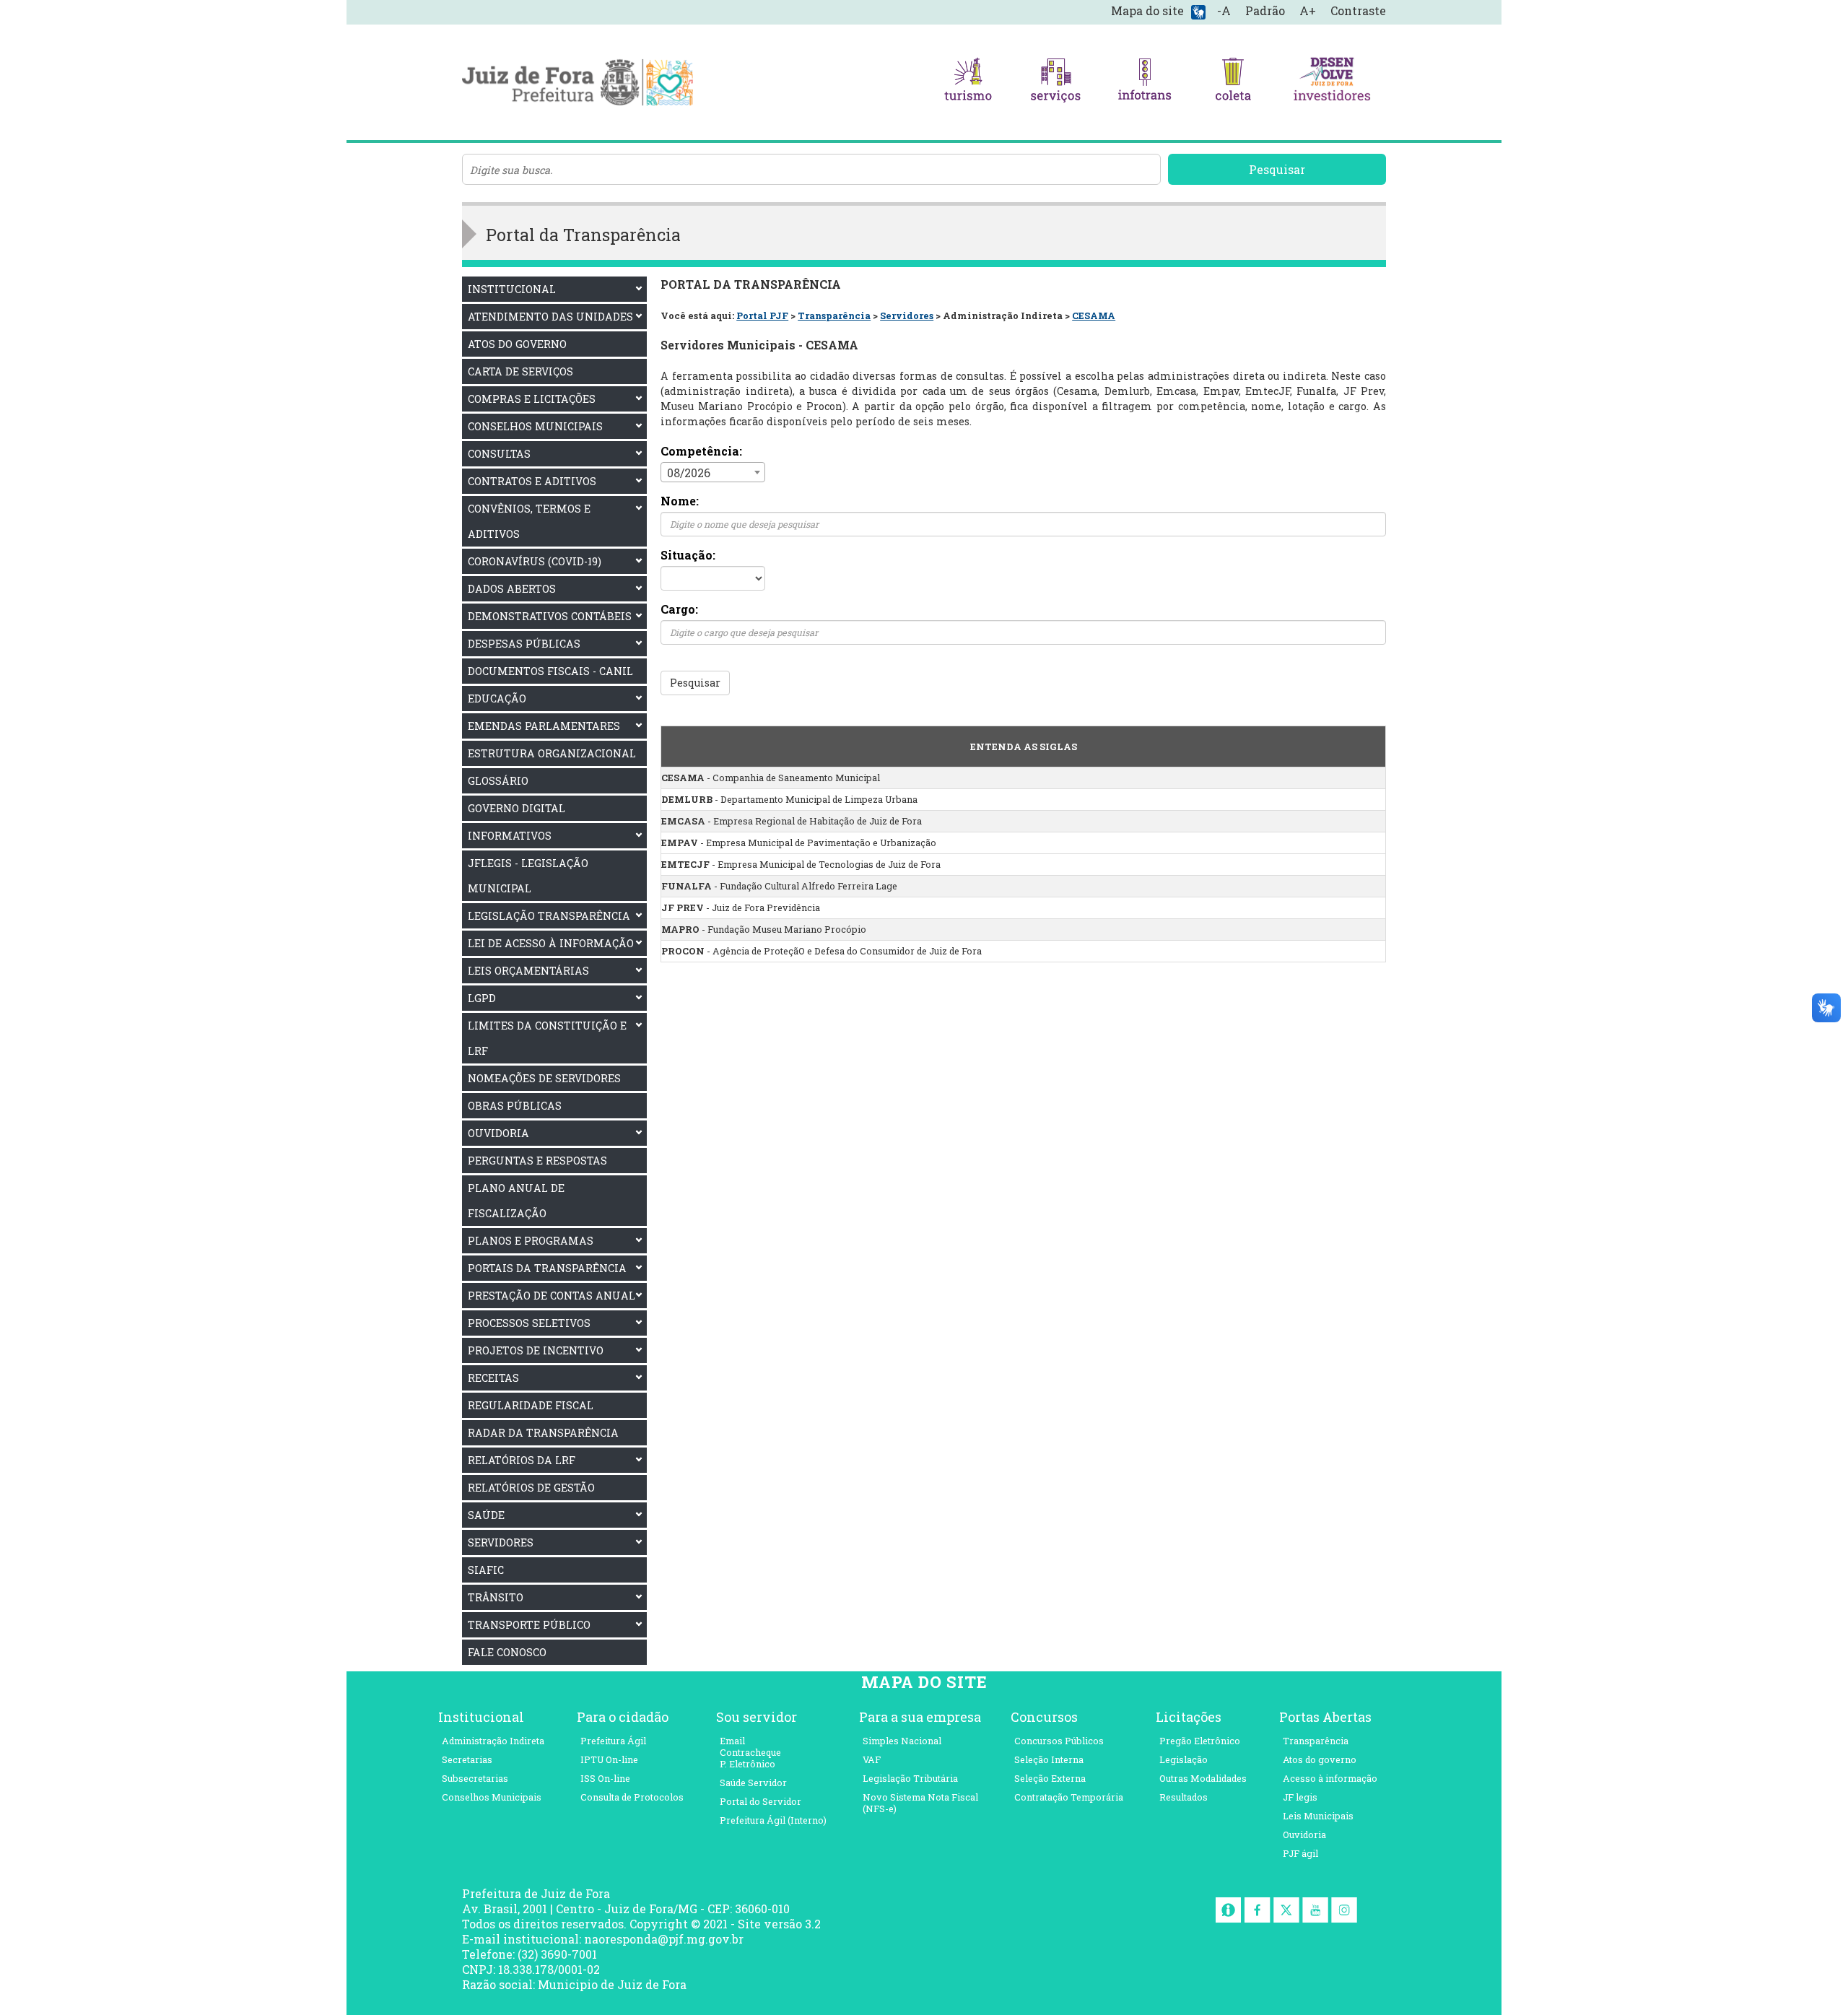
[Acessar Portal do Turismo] (968, 82)
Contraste (1358, 10)
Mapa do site (1147, 10)
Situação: (688, 555)
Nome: (680, 501)
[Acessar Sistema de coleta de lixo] (1233, 82)
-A (1224, 10)
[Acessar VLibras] (1198, 11)
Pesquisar (1277, 169)
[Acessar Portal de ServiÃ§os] (1056, 82)
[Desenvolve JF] (1331, 82)
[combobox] (713, 472)
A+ (1308, 10)
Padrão (1265, 10)
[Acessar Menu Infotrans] (1145, 82)
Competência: (701, 451)
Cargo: (679, 609)
